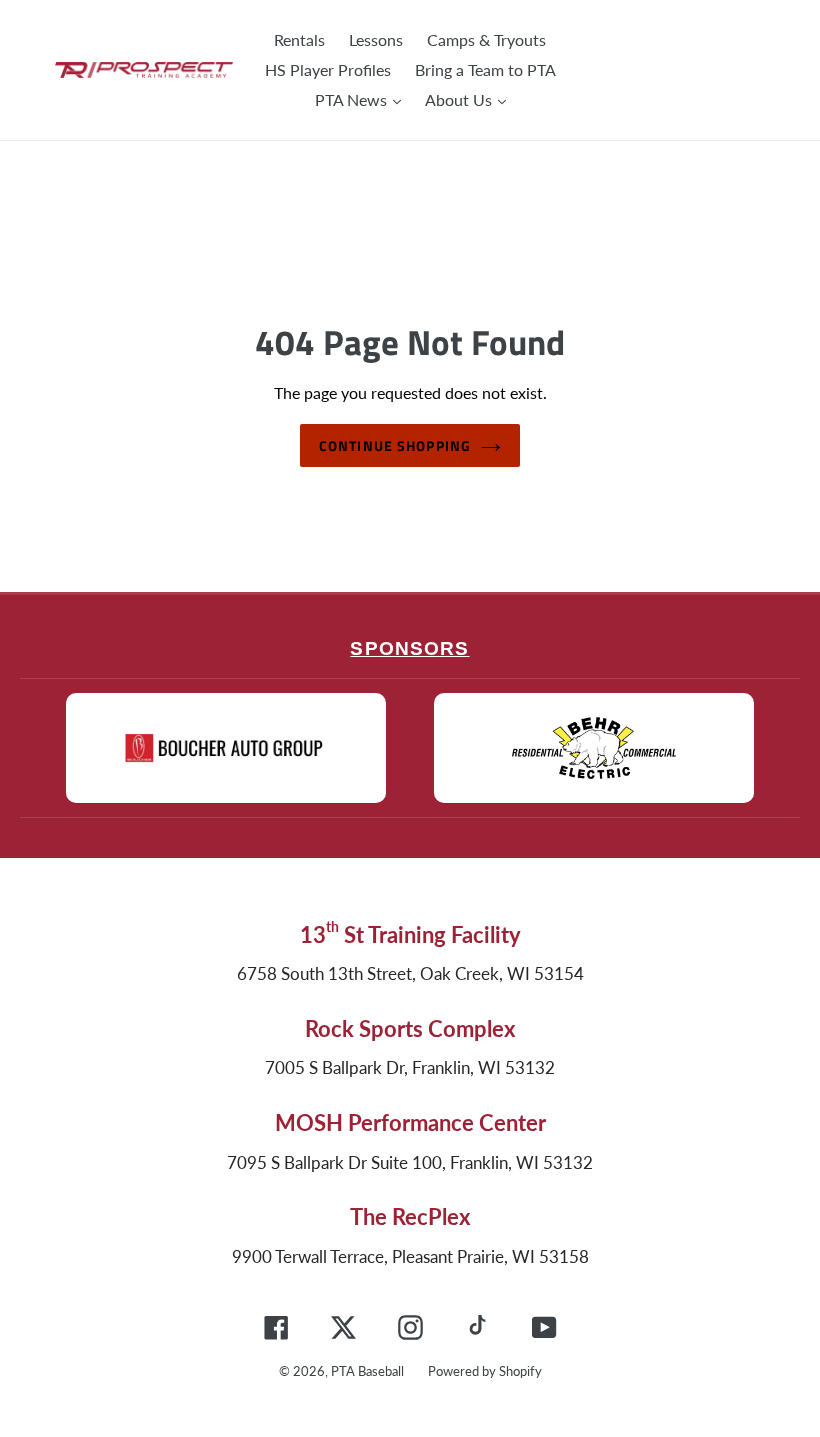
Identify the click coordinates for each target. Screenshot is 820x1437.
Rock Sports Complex (410, 1028)
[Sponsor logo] (226, 748)
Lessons (376, 39)
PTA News (353, 99)
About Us (460, 99)
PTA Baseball (367, 1371)
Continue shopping (395, 445)
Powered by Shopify (485, 1371)
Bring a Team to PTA (485, 69)
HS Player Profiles (328, 69)
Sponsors (409, 648)
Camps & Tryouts (486, 39)
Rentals (299, 39)
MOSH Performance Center (410, 1122)
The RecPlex (410, 1216)
